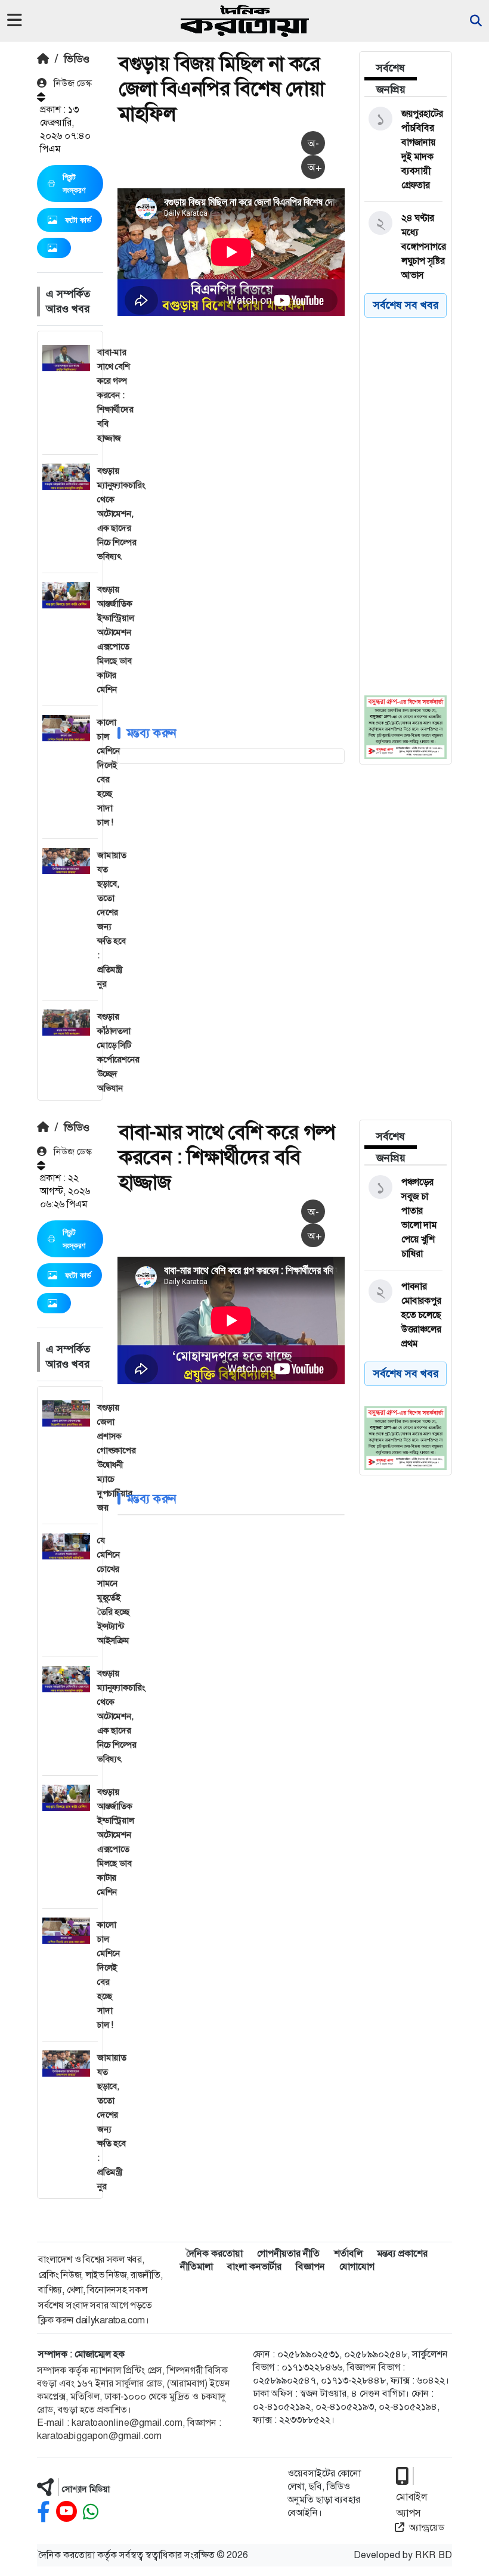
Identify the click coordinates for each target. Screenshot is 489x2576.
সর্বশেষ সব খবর (406, 305)
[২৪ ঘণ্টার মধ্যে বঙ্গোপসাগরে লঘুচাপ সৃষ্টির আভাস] (403, 247)
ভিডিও (77, 59)
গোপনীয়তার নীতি (288, 2253)
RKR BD (434, 2555)
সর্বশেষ (391, 68)
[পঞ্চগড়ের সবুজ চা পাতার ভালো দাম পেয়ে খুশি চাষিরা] (403, 1218)
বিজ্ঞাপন (310, 2266)
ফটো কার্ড (78, 220)
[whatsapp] (91, 2512)
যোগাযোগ (357, 2266)
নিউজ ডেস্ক (72, 83)
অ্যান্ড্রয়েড (427, 2527)
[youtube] (66, 2512)
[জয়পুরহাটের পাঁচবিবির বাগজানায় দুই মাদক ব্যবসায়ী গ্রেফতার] (403, 150)
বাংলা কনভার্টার (254, 2266)
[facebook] (44, 2512)
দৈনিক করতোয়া (214, 2253)
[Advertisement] (303, 408)
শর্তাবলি (348, 2253)
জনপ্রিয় (391, 89)
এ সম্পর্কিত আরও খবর (68, 301)
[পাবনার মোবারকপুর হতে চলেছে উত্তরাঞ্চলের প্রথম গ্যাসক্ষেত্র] (403, 1322)
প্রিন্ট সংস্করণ (74, 184)
